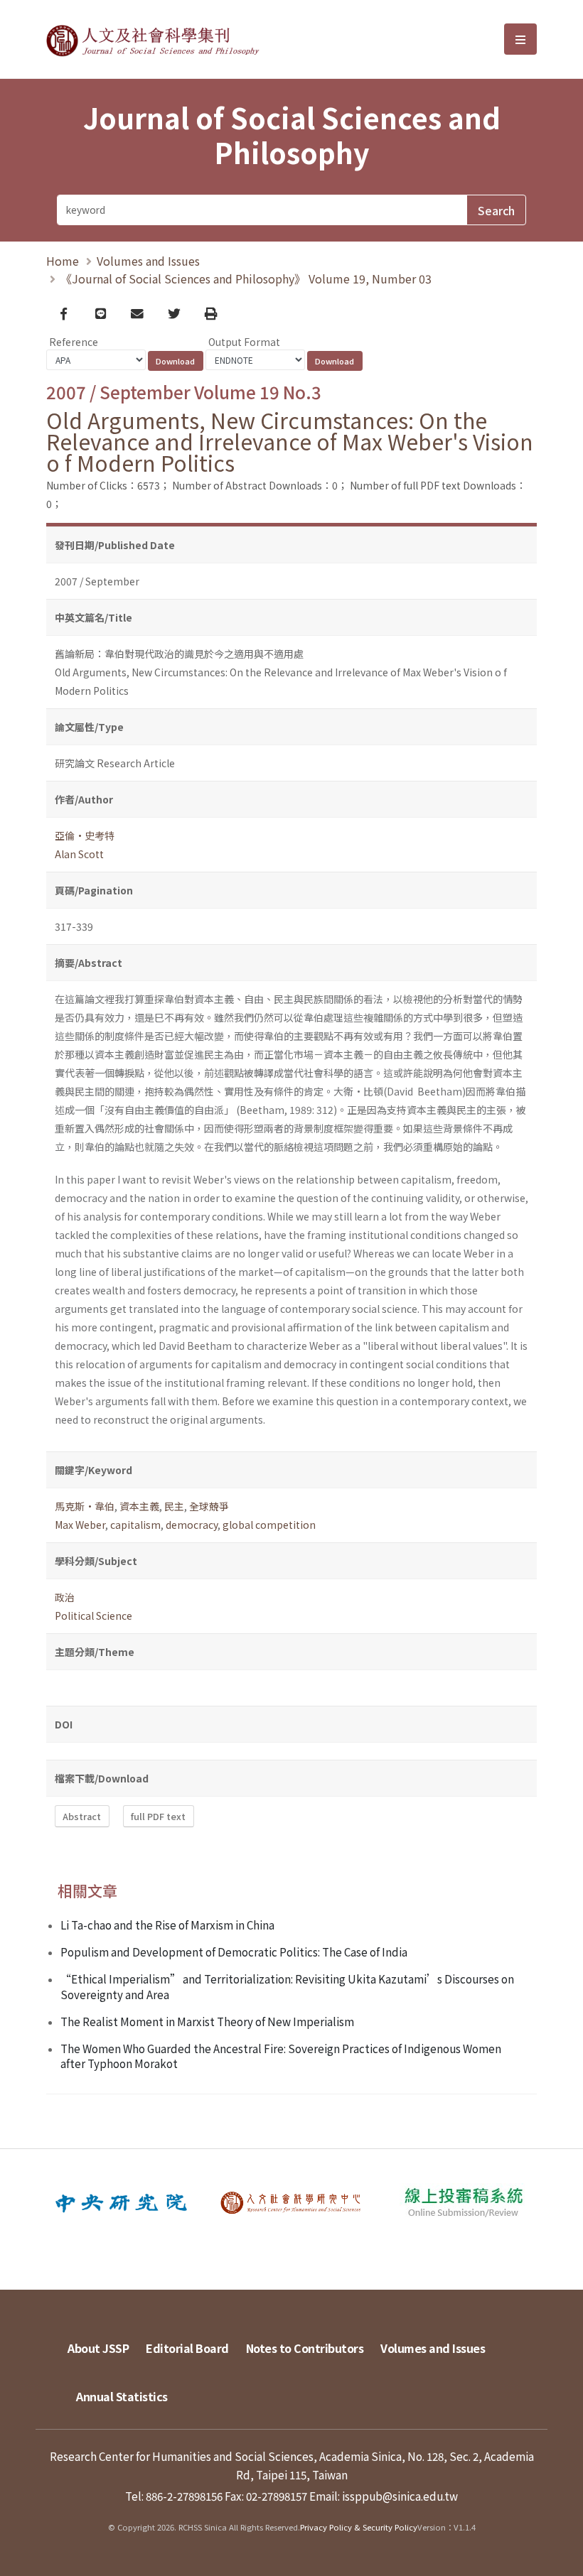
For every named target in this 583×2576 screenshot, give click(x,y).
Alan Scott (79, 854)
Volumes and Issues (148, 261)
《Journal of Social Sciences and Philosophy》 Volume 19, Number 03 (246, 278)
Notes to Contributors (305, 2348)
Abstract (82, 1816)
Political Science (93, 1616)
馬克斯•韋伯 (85, 1506)
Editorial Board (187, 2348)
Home (63, 261)
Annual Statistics (122, 2396)
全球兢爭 (209, 1506)
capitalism (135, 1525)
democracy (192, 1525)
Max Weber (80, 1525)
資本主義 (139, 1506)
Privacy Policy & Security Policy (359, 2527)
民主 (174, 1506)
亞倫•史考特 (85, 835)
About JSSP (98, 2348)
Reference (74, 342)
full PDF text (158, 1816)
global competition (269, 1525)
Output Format (244, 342)
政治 (65, 1597)
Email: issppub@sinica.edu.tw (384, 2496)
